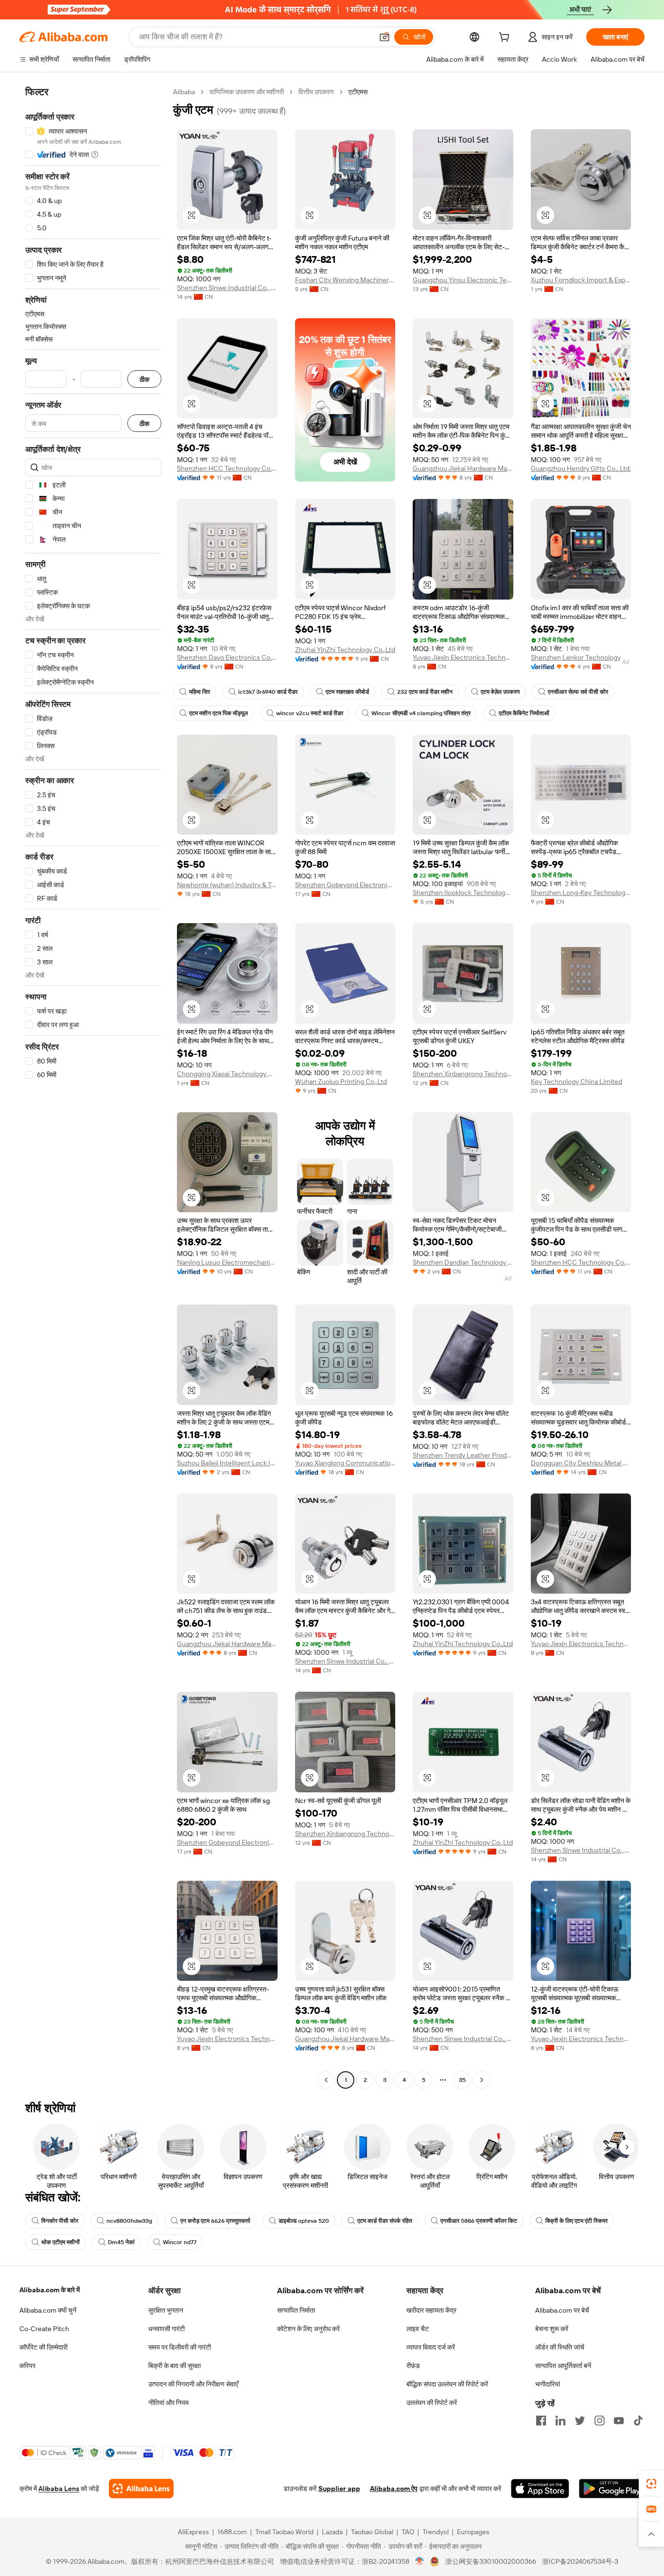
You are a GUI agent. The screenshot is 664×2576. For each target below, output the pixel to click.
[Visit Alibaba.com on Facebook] (541, 2421)
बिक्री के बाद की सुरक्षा (175, 2366)
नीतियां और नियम (168, 2403)
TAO (408, 2532)
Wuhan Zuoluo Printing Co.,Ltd (341, 1082)
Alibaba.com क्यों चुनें (48, 2310)
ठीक (144, 379)
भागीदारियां (548, 2384)
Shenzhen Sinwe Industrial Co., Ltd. (227, 288)
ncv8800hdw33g (129, 2221)
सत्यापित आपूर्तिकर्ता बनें (563, 2366)
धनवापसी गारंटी (166, 2329)
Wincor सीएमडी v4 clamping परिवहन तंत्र (421, 713)
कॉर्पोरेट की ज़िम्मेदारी (44, 2347)
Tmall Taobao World (284, 2532)
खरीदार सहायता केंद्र (431, 2310)
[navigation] (93, 1087)
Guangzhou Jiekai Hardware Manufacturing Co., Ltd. (463, 468)
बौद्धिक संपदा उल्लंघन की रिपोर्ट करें (447, 2384)
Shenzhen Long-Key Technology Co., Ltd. (581, 893)
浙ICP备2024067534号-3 (580, 2561)
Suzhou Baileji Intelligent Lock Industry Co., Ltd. (227, 1463)
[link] (651, 2484)
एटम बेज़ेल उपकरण (500, 692)
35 (462, 2080)
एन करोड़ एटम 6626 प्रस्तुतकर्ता (215, 2221)
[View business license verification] (420, 2561)
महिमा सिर (200, 692)
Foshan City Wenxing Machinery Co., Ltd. (345, 280)
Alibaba (184, 92)
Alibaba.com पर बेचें (562, 2310)
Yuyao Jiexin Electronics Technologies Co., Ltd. (463, 657)
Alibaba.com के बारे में (50, 2290)
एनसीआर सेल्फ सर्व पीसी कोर (578, 692)
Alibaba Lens (59, 2489)
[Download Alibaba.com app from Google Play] (612, 2489)
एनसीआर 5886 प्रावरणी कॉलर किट (479, 2221)
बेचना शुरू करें (552, 2329)
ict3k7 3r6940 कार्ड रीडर (268, 692)
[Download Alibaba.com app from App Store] (540, 2489)
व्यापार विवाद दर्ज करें (431, 2347)
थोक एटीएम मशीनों (61, 2242)
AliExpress (193, 2532)
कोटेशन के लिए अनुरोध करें (308, 2329)
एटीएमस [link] (358, 92)
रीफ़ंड (413, 2366)
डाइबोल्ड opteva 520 (304, 2221)
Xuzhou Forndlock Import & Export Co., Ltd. (581, 280)
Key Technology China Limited (577, 1082)
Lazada (332, 2532)
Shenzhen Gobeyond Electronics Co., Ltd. (345, 885)
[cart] (506, 38)
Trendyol (436, 2532)
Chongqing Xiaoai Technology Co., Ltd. (227, 1074)
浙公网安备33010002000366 (491, 2561)
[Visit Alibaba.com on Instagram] (599, 2421)
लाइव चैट (418, 2329)
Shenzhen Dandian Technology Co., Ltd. (463, 1262)
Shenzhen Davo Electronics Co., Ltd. (227, 657)
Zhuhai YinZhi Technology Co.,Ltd (345, 650)
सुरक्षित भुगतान (166, 2310)
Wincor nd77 (180, 2242)
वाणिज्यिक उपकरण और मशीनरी (247, 92)
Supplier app (339, 2489)
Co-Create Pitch (44, 2329)
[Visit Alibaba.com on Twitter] (580, 2421)
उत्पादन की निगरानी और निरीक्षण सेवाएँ (193, 2384)
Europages (473, 2532)
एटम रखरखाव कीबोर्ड (347, 692)
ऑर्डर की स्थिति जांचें (560, 2347)
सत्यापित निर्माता (296, 2310)
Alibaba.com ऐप (394, 2489)
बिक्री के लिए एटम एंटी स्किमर (577, 2221)
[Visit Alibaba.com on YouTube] (619, 2421)
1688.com (232, 2532)
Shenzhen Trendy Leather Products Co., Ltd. (463, 1455)
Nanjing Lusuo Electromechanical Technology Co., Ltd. (227, 1262)
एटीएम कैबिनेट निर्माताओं (524, 713)
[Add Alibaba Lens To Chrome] (141, 2489)
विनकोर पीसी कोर (60, 2221)
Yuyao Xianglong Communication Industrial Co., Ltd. (345, 1463)
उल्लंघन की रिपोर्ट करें (432, 2403)
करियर (27, 2366)
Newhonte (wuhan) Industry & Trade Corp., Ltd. (227, 885)
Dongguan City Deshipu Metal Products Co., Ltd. (581, 1463)
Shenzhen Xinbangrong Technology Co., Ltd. (463, 1074)
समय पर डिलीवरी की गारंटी (180, 2347)
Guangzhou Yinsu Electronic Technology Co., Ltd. (463, 280)
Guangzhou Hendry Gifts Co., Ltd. (581, 468)
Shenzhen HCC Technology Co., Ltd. (227, 468)
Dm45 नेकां (121, 2242)
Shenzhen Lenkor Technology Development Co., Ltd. (581, 657)
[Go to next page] (482, 2080)
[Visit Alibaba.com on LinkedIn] (560, 2421)
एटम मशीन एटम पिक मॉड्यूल (218, 713)
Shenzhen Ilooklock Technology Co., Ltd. (463, 893)
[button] (384, 37)
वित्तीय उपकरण (316, 92)
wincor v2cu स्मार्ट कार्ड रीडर (310, 713)
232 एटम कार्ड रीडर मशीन (425, 692)
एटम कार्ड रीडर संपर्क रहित (385, 2221)
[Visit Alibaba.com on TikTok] (638, 2421)
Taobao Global (372, 2532)
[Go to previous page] (326, 2080)
